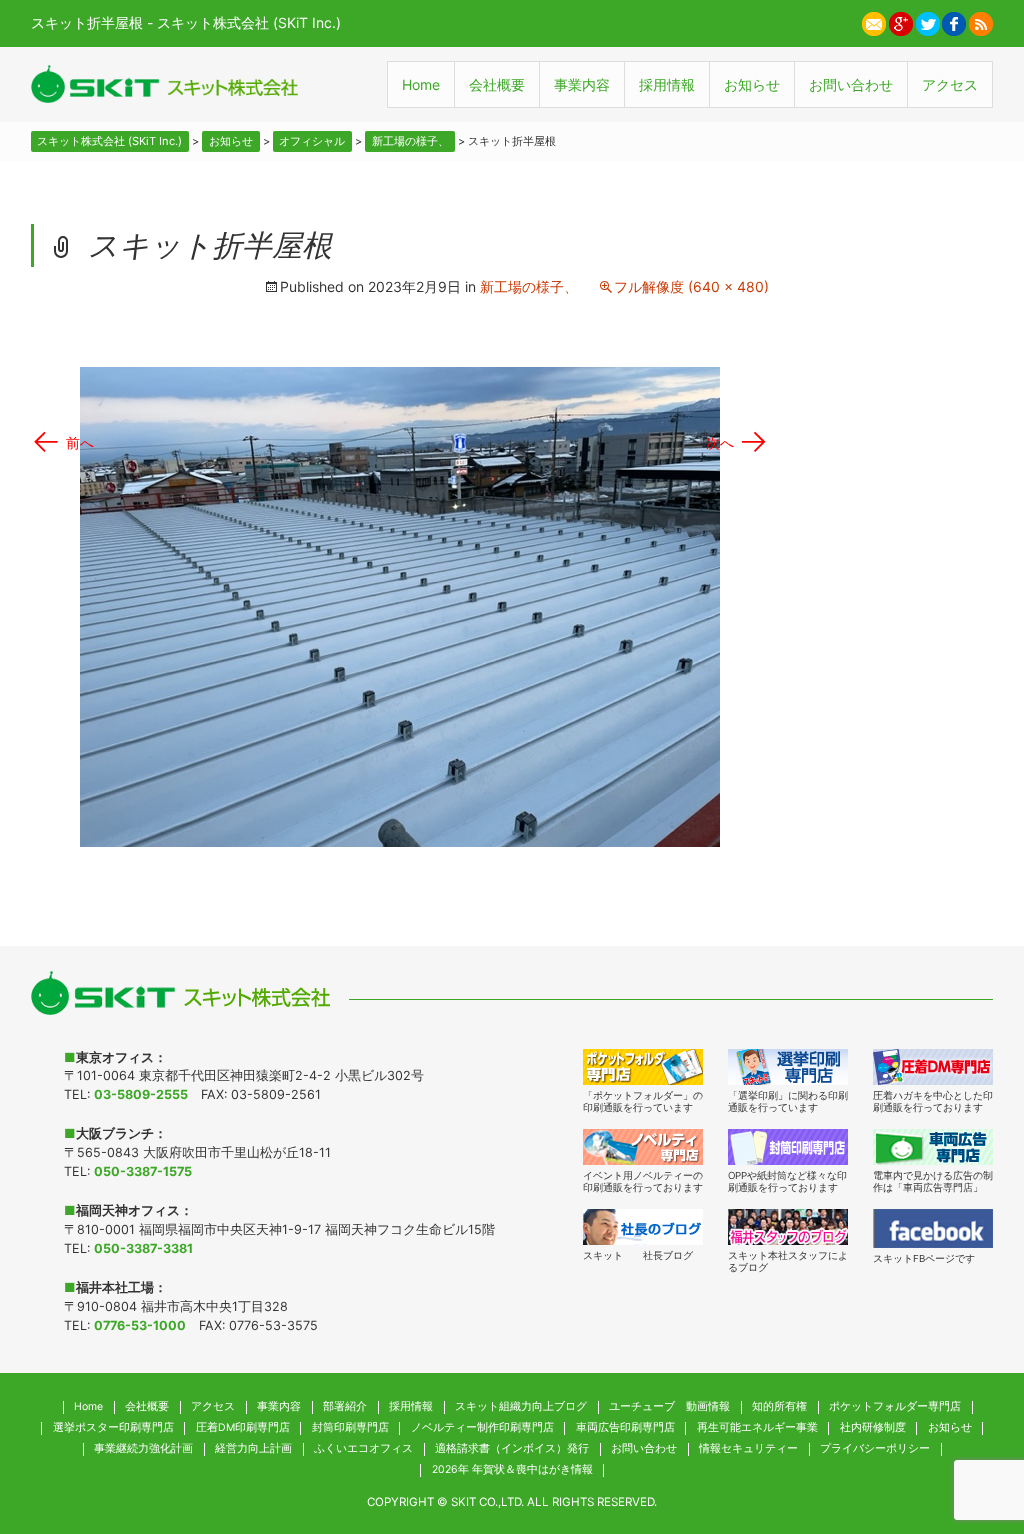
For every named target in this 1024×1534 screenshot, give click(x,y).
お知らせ (752, 84)
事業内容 (582, 84)
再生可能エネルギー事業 (757, 1427)
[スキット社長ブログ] (643, 1227)
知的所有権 (779, 1406)
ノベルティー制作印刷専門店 (482, 1427)
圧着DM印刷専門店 (243, 1427)
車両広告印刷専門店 (625, 1427)
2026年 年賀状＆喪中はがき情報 (512, 1469)
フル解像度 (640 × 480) (691, 286)
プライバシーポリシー (875, 1448)
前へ (62, 442)
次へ (737, 442)
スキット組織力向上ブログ (521, 1406)
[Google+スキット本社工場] (901, 21)
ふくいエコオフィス (363, 1448)
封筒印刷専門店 (350, 1427)
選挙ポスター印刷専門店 (113, 1427)
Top (968, 1422)
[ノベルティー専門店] (643, 1147)
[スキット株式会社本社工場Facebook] (954, 21)
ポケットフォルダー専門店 (895, 1406)
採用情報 (667, 84)
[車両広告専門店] (933, 1147)
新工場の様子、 (529, 286)
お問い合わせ (851, 84)
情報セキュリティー (748, 1448)
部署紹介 (345, 1406)
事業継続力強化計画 (143, 1448)
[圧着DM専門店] (933, 1067)
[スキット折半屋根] (400, 605)
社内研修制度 (873, 1427)
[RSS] (981, 21)
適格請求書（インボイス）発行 (512, 1448)
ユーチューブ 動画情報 (669, 1406)
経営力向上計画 (253, 1448)
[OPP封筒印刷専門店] (788, 1147)
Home (421, 84)
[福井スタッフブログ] (788, 1227)
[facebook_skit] (933, 1228)
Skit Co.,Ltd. (487, 1502)
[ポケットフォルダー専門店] (643, 1067)
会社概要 (497, 84)
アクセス (950, 84)
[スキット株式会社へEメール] (874, 21)
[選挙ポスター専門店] (788, 1067)
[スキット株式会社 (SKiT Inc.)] (164, 84)
